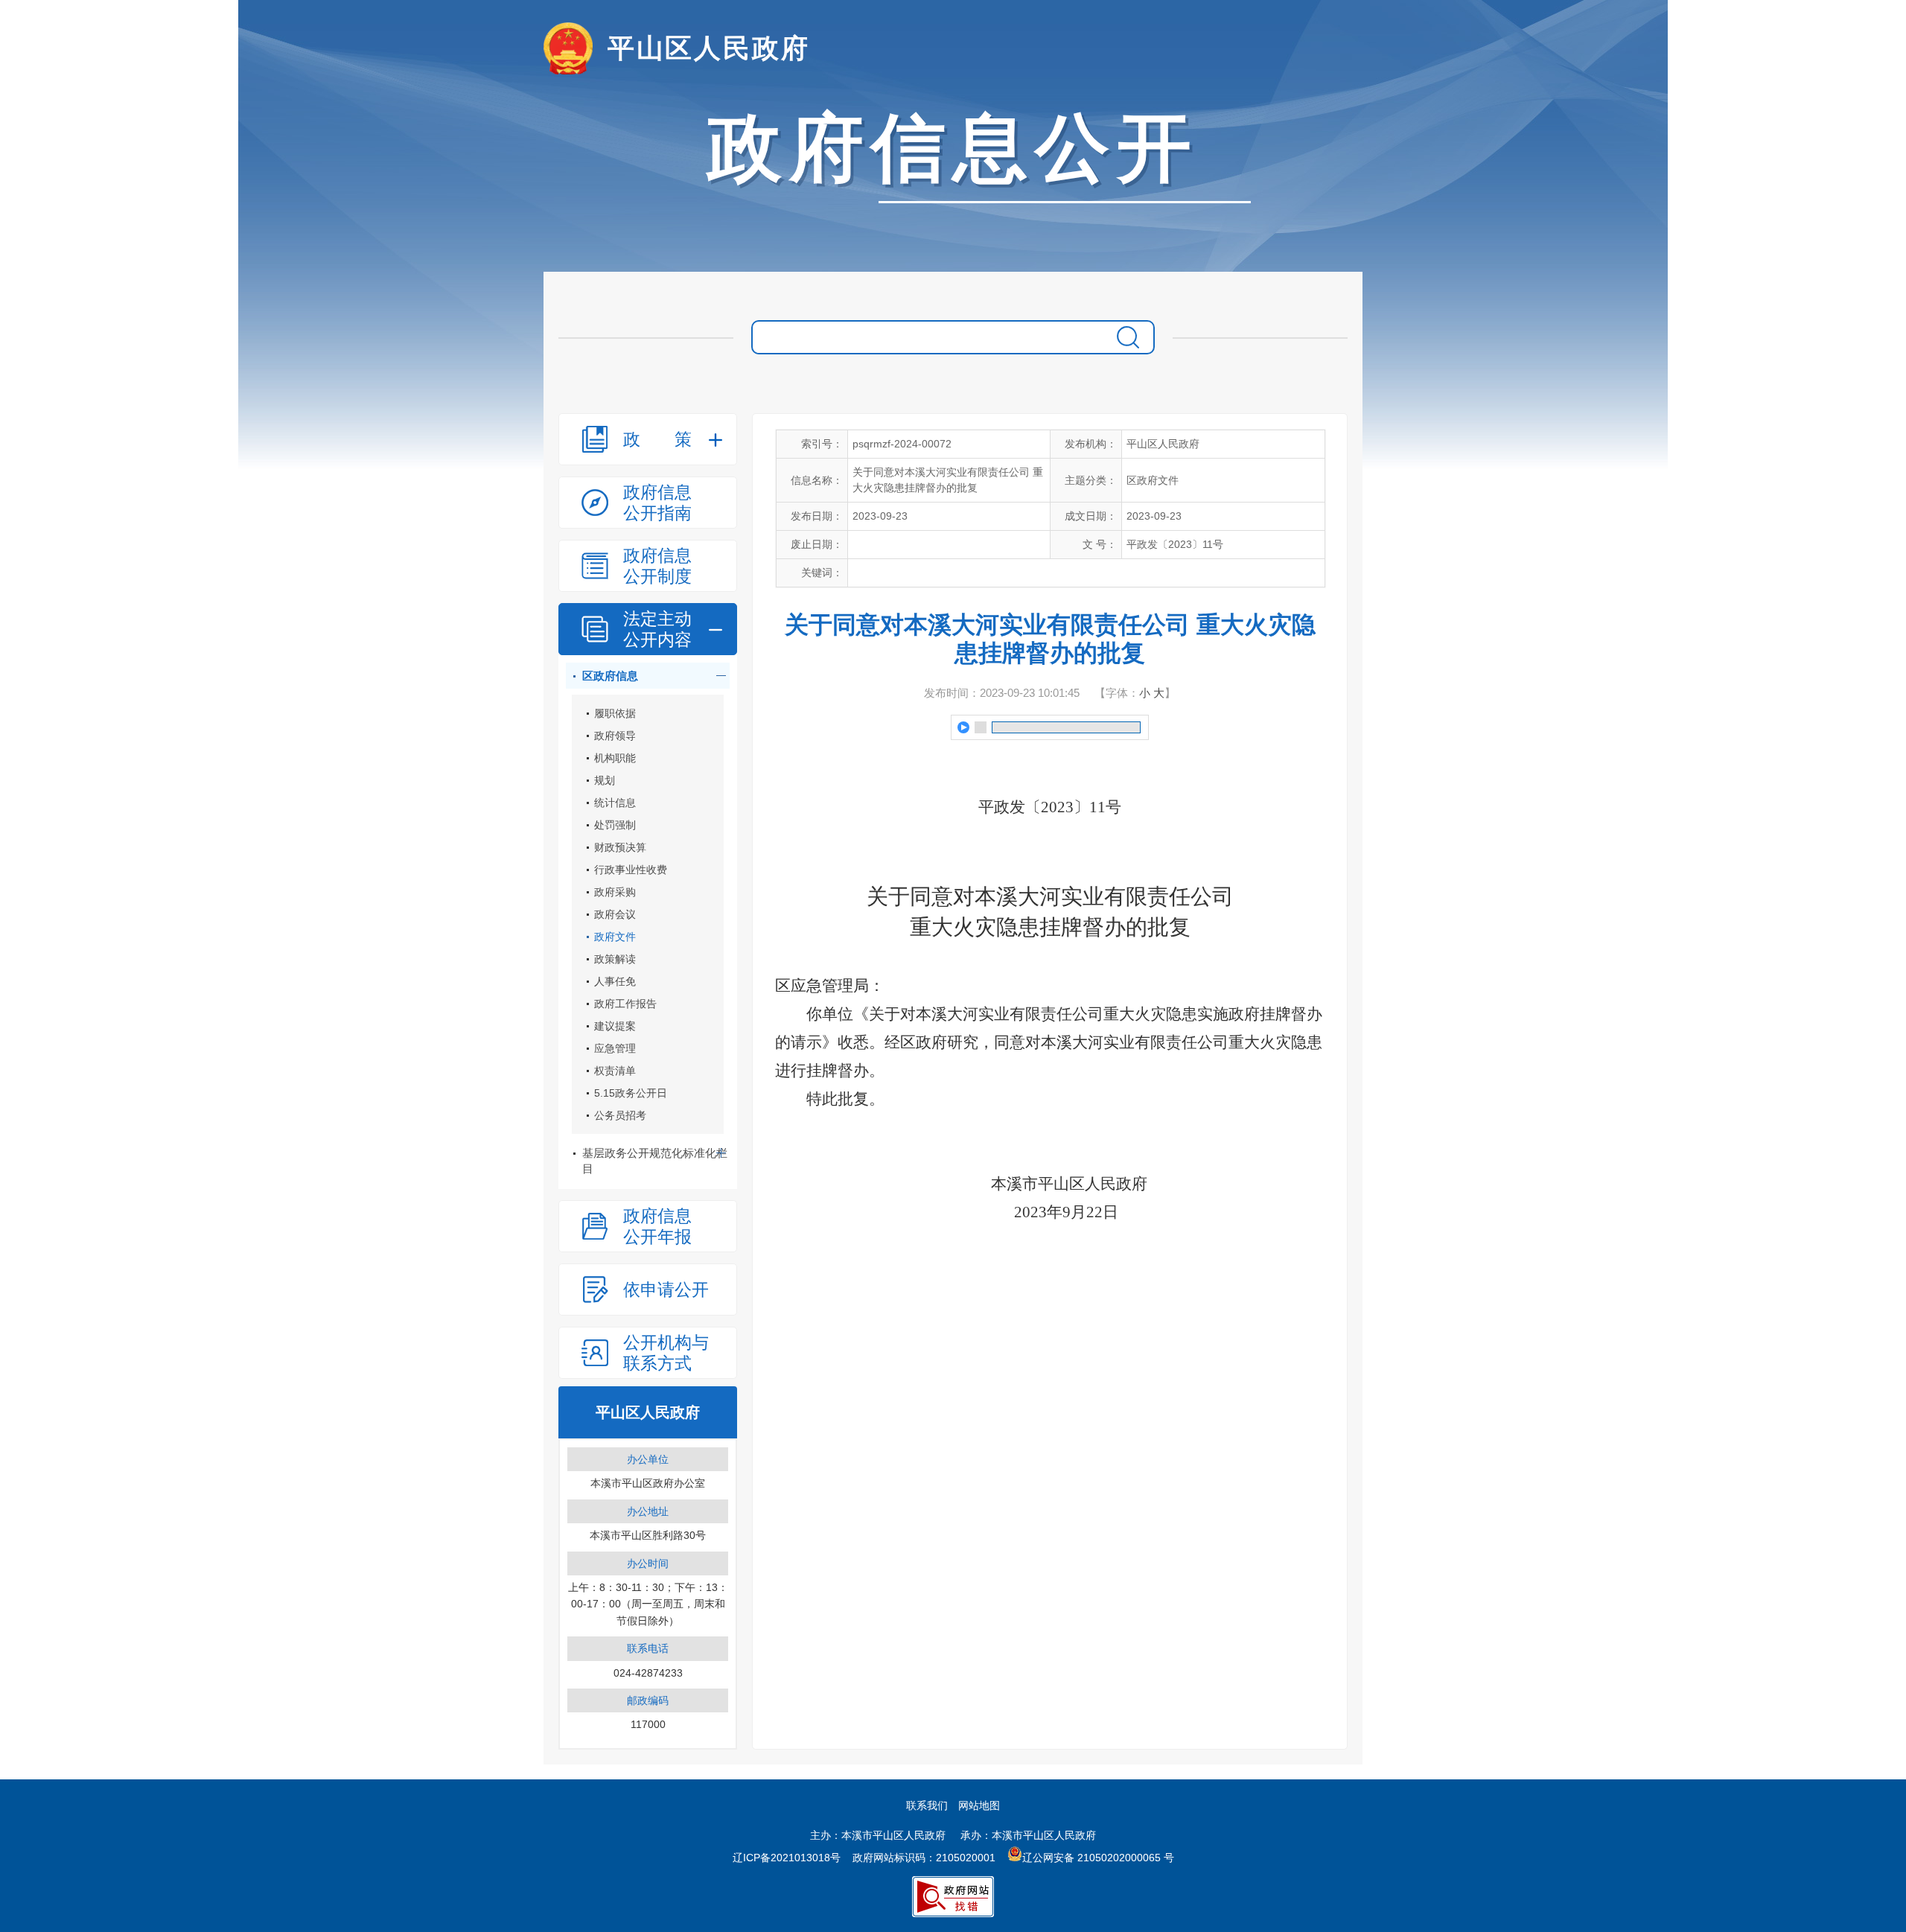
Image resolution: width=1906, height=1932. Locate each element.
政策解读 (615, 959)
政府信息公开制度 (657, 566)
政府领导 (615, 736)
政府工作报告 (625, 1004)
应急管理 (615, 1048)
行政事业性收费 (631, 870)
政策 (657, 439)
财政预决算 (620, 847)
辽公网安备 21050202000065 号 (1098, 1858)
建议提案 (615, 1026)
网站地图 (979, 1805)
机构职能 (615, 758)
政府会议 (615, 914)
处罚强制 (615, 825)
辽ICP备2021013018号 (787, 1858)
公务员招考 (620, 1115)
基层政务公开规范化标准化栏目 (655, 1161)
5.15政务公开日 (631, 1093)
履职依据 (615, 713)
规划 (605, 780)
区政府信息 (610, 676)
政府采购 (615, 892)
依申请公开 (666, 1289)
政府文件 (615, 937)
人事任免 (615, 981)
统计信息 (615, 803)
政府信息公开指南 (657, 503)
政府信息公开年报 (657, 1226)
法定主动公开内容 (657, 629)
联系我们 (927, 1805)
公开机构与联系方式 (666, 1353)
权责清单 (615, 1071)
